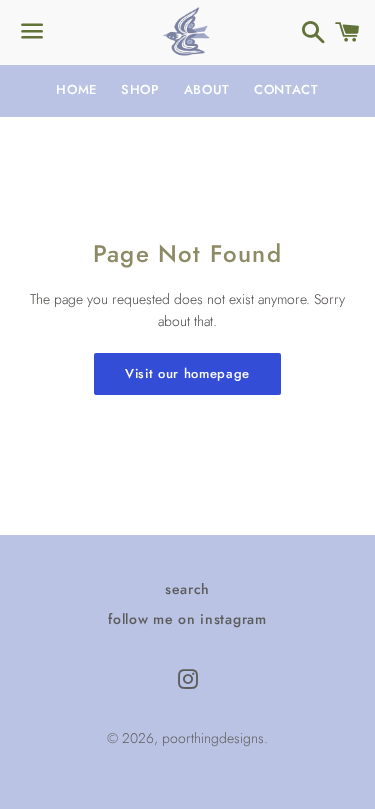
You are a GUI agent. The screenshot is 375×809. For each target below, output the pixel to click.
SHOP (140, 89)
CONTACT (286, 89)
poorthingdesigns (213, 738)
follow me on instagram (187, 619)
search (187, 589)
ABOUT (207, 89)
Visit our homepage (187, 373)
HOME (76, 89)
